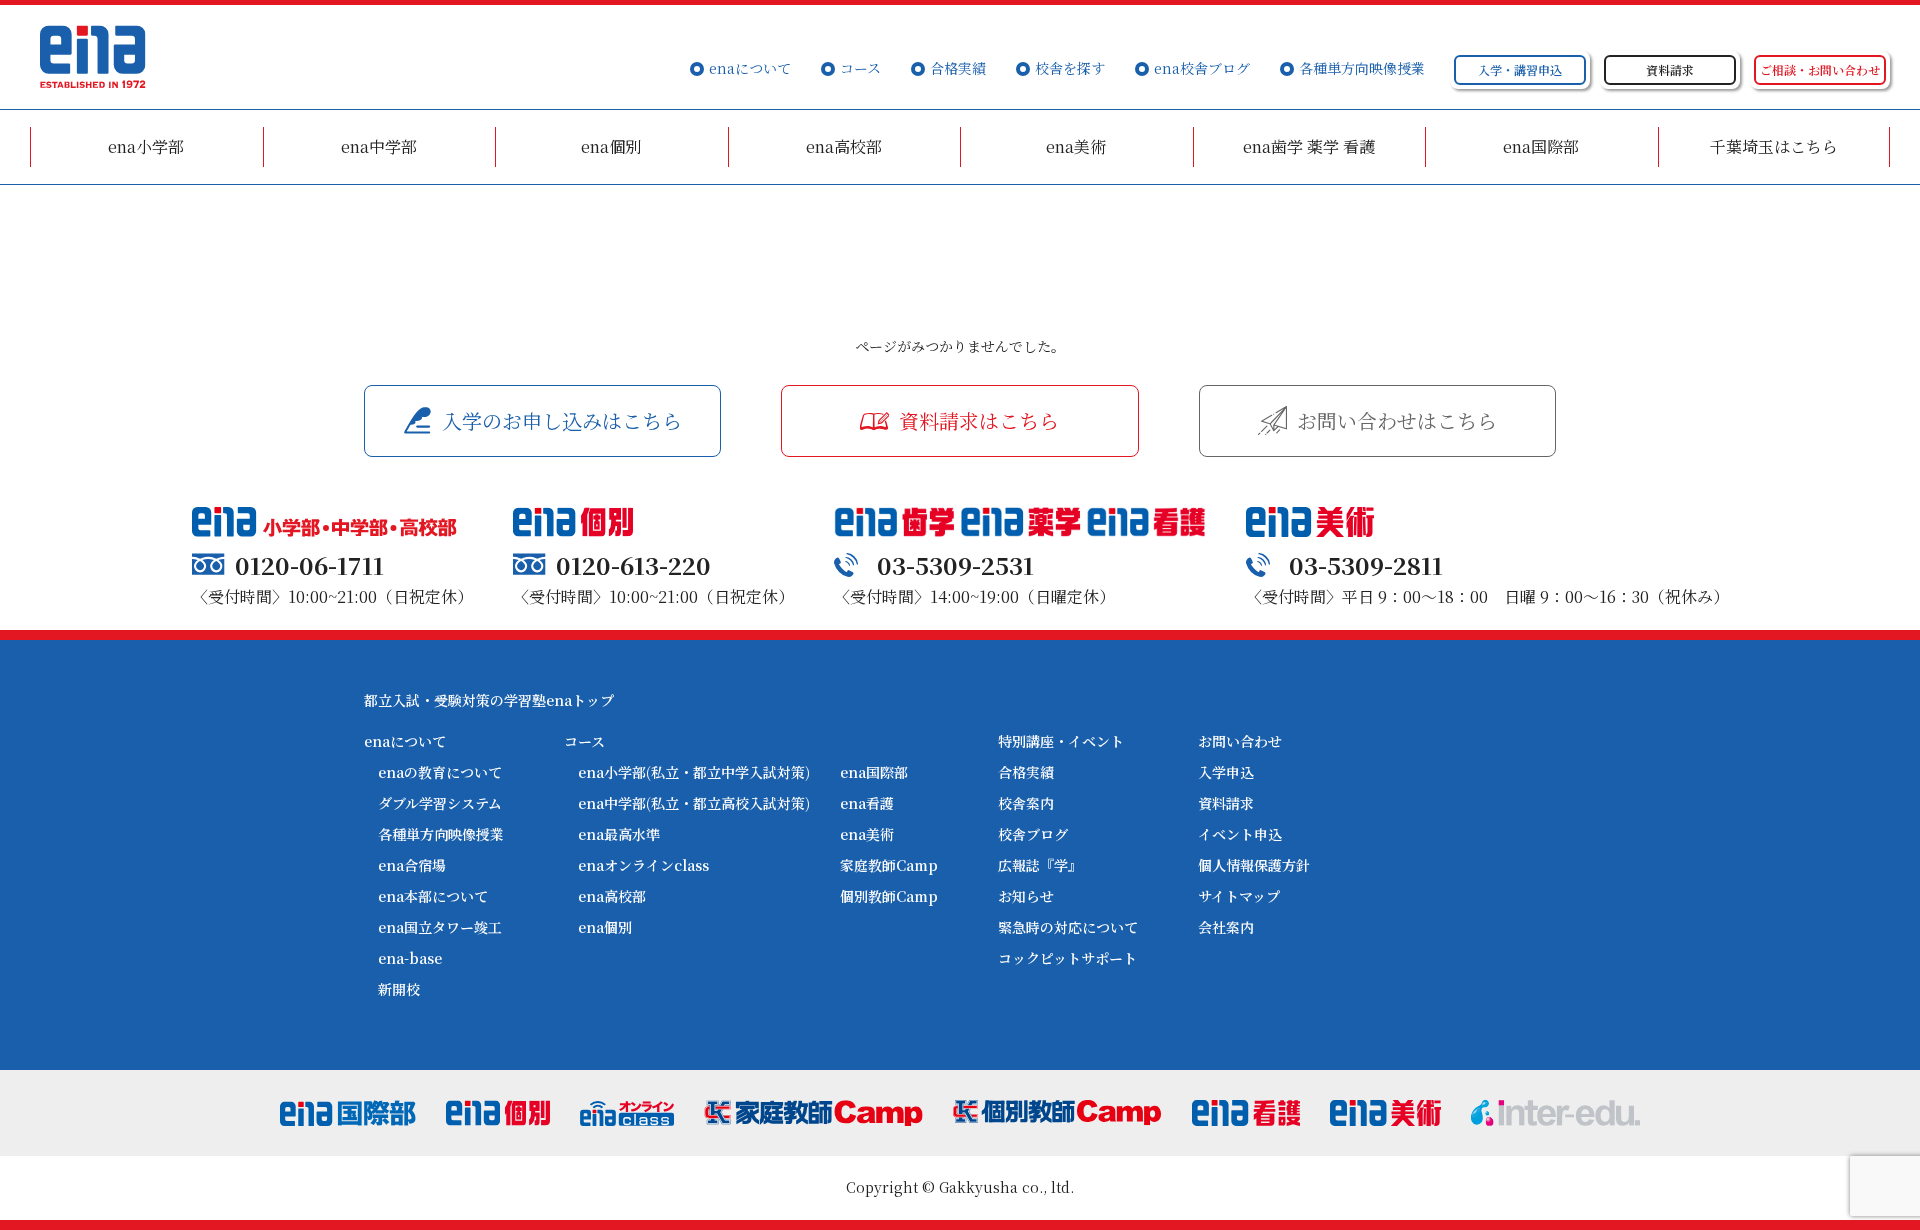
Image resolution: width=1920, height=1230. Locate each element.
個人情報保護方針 (1254, 865)
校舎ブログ (1033, 834)
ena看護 (867, 803)
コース (860, 68)
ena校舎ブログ (1202, 68)
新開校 (399, 989)
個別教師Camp (889, 896)
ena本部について (433, 896)
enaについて (750, 68)
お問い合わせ (1240, 741)
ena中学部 (379, 146)
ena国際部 (1541, 146)
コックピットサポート (1067, 958)
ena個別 (611, 146)
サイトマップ (1239, 896)
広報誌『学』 (1040, 865)
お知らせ (1026, 896)
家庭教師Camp (889, 865)
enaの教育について (440, 772)
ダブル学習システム (440, 803)
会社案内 (1226, 927)
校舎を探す (1070, 68)
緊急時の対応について (1068, 927)
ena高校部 (844, 146)
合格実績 (958, 68)
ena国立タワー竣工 (440, 927)
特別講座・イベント (1061, 741)
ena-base (410, 958)
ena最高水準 (619, 834)
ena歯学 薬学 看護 (1309, 146)
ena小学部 (146, 146)
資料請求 (1226, 803)
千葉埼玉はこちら (1774, 146)
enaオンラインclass (643, 865)
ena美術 (1076, 146)
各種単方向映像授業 (1362, 68)
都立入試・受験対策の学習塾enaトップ (489, 700)
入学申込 (1226, 772)
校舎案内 (1026, 803)
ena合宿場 (412, 865)
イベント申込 (1240, 834)
